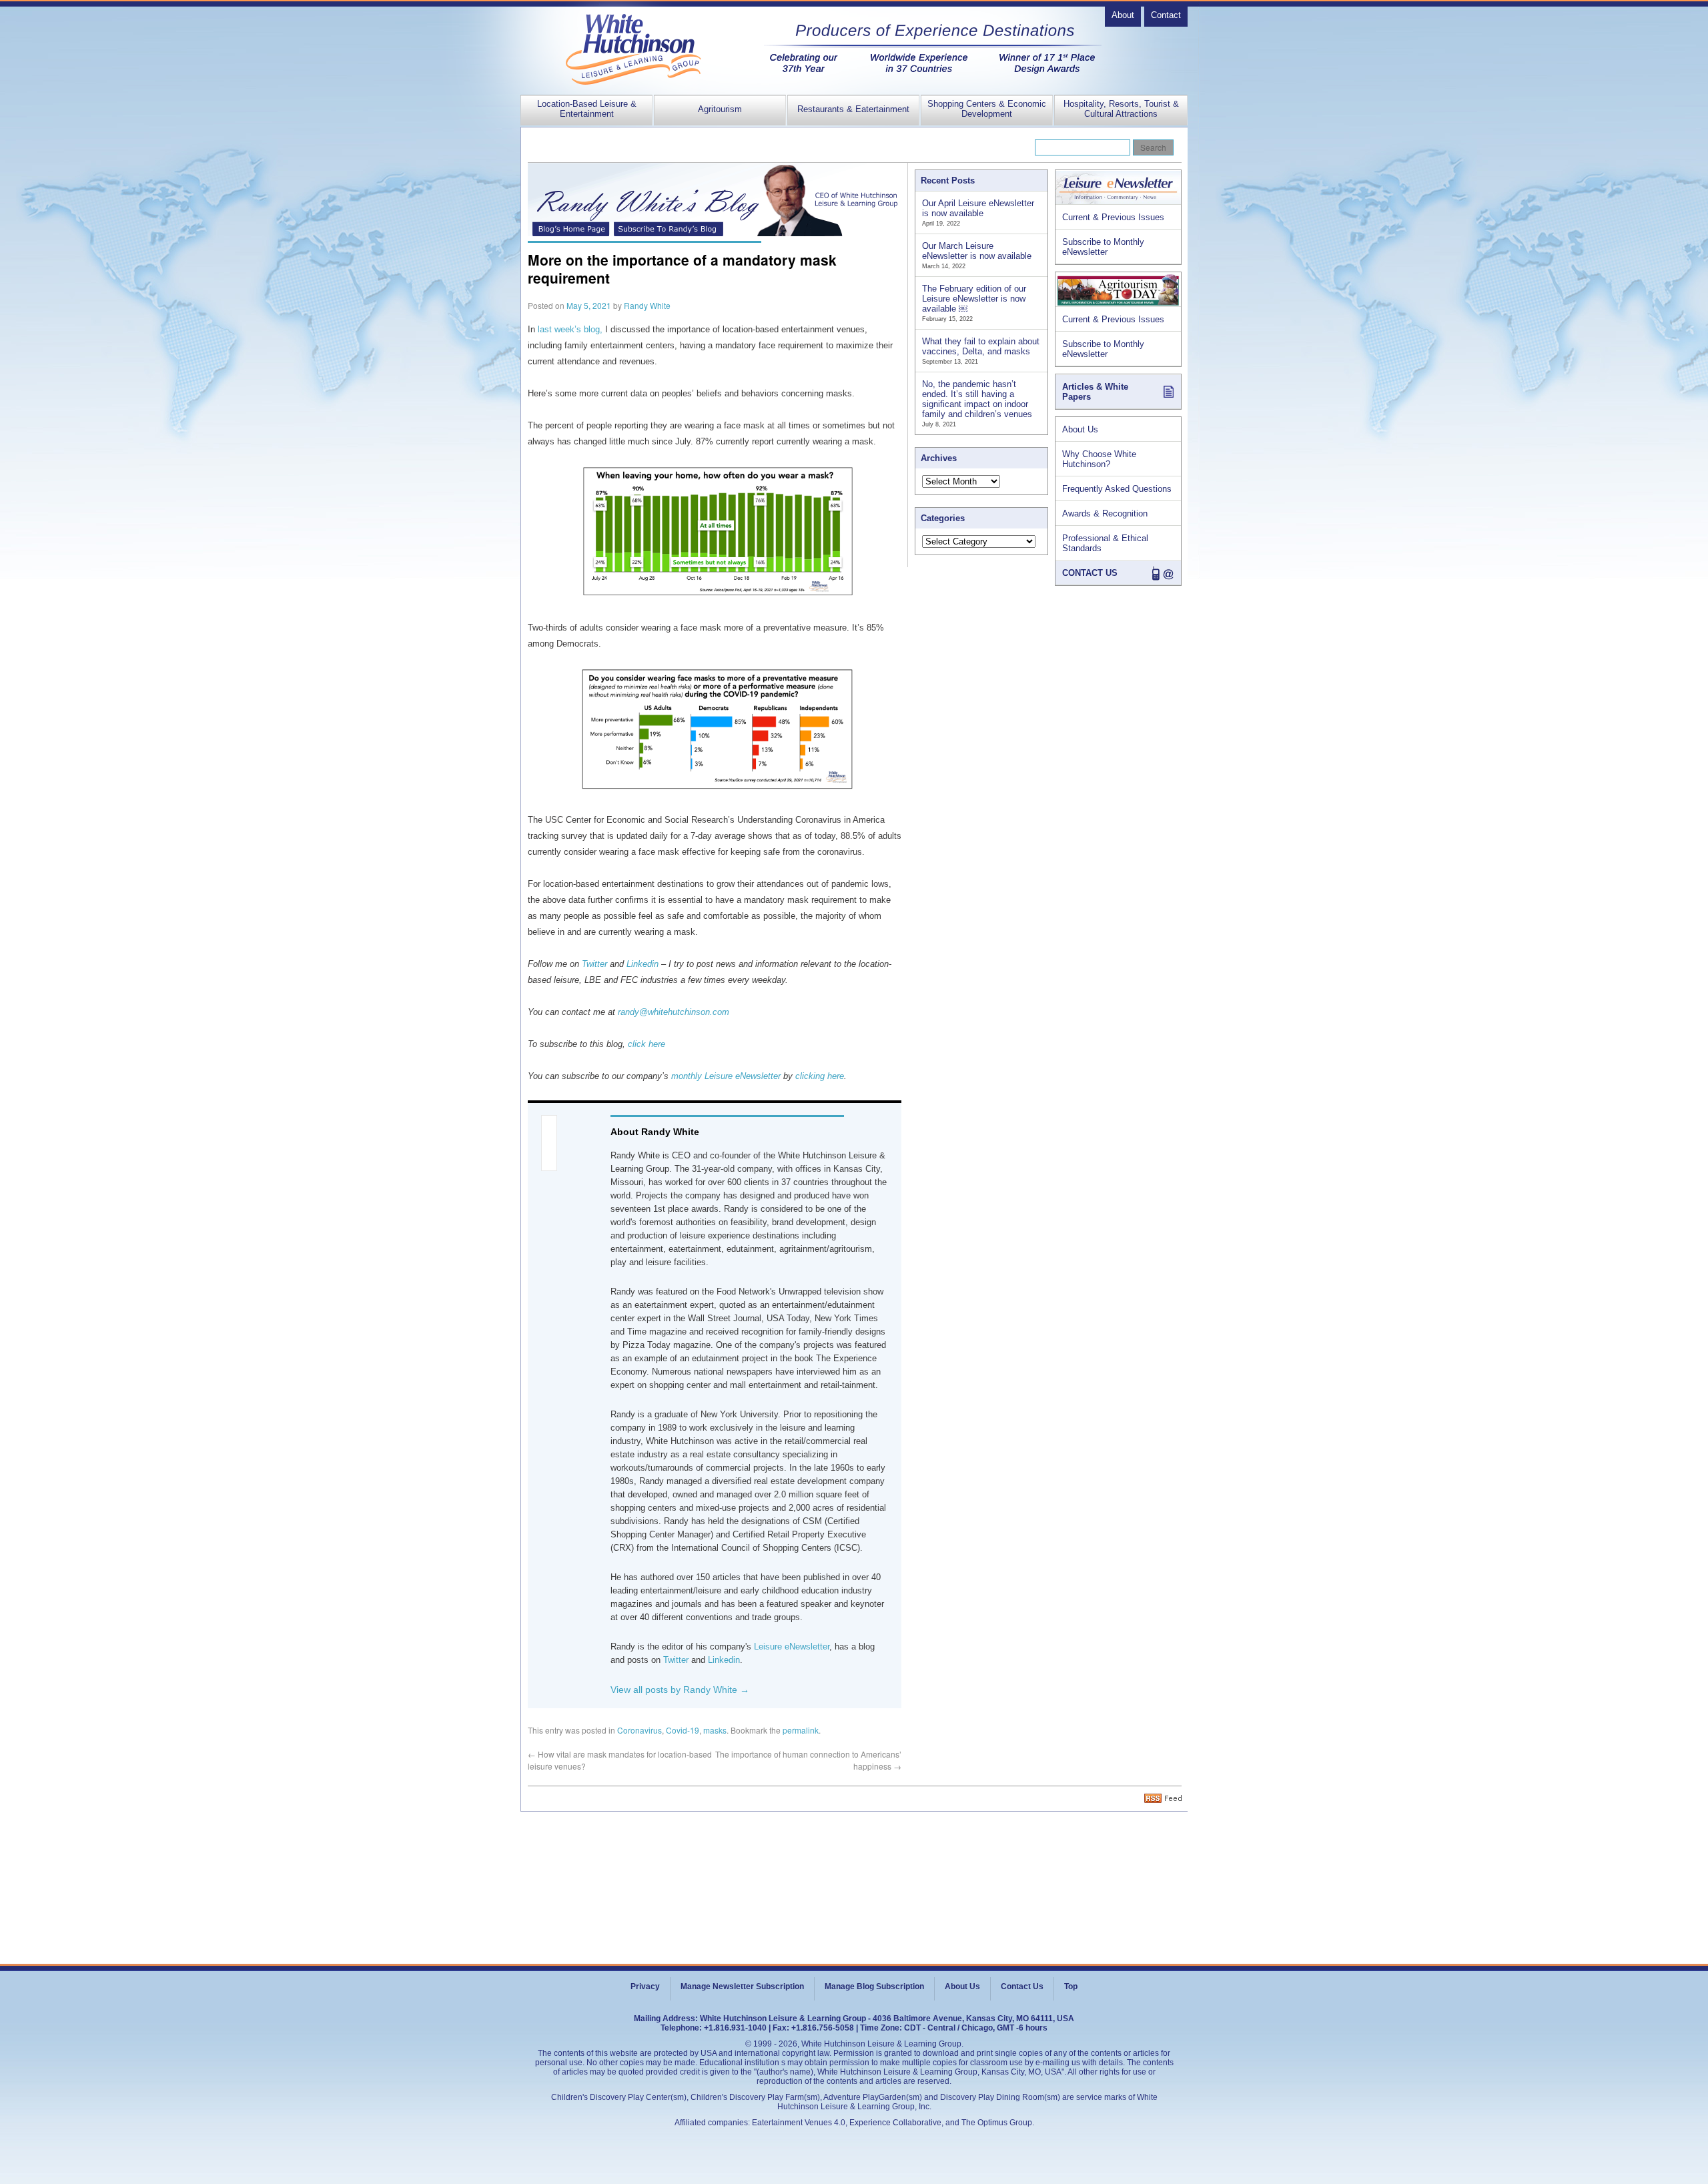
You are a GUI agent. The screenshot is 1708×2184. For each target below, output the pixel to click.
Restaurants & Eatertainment (853, 109)
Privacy (645, 1986)
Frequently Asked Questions (1117, 489)
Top (1071, 1986)
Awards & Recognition (1105, 513)
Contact (1166, 15)
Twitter (676, 1660)
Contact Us (1022, 1986)
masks (715, 1730)
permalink (801, 1730)
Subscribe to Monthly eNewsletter (1103, 247)
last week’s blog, (570, 329)
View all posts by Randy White (680, 1690)
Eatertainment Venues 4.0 (799, 2123)
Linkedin (724, 1660)
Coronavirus (639, 1730)
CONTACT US (1090, 573)
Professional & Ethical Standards (1105, 543)
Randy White (647, 305)
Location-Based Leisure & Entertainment (587, 109)
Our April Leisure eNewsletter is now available (978, 208)
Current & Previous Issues (1113, 217)
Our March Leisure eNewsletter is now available (977, 251)
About (1123, 15)
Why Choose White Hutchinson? (1099, 459)
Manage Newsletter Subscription (742, 1986)
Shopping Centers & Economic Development (987, 109)
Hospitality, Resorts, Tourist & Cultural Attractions (1121, 109)
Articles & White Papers (1095, 392)
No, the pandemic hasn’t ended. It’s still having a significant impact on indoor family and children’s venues (977, 399)
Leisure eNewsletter (792, 1647)
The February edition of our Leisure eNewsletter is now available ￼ (974, 299)
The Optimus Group (997, 2123)
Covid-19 (683, 1730)
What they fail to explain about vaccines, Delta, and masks (981, 346)
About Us (1080, 429)
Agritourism (720, 109)
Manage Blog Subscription (874, 1986)
